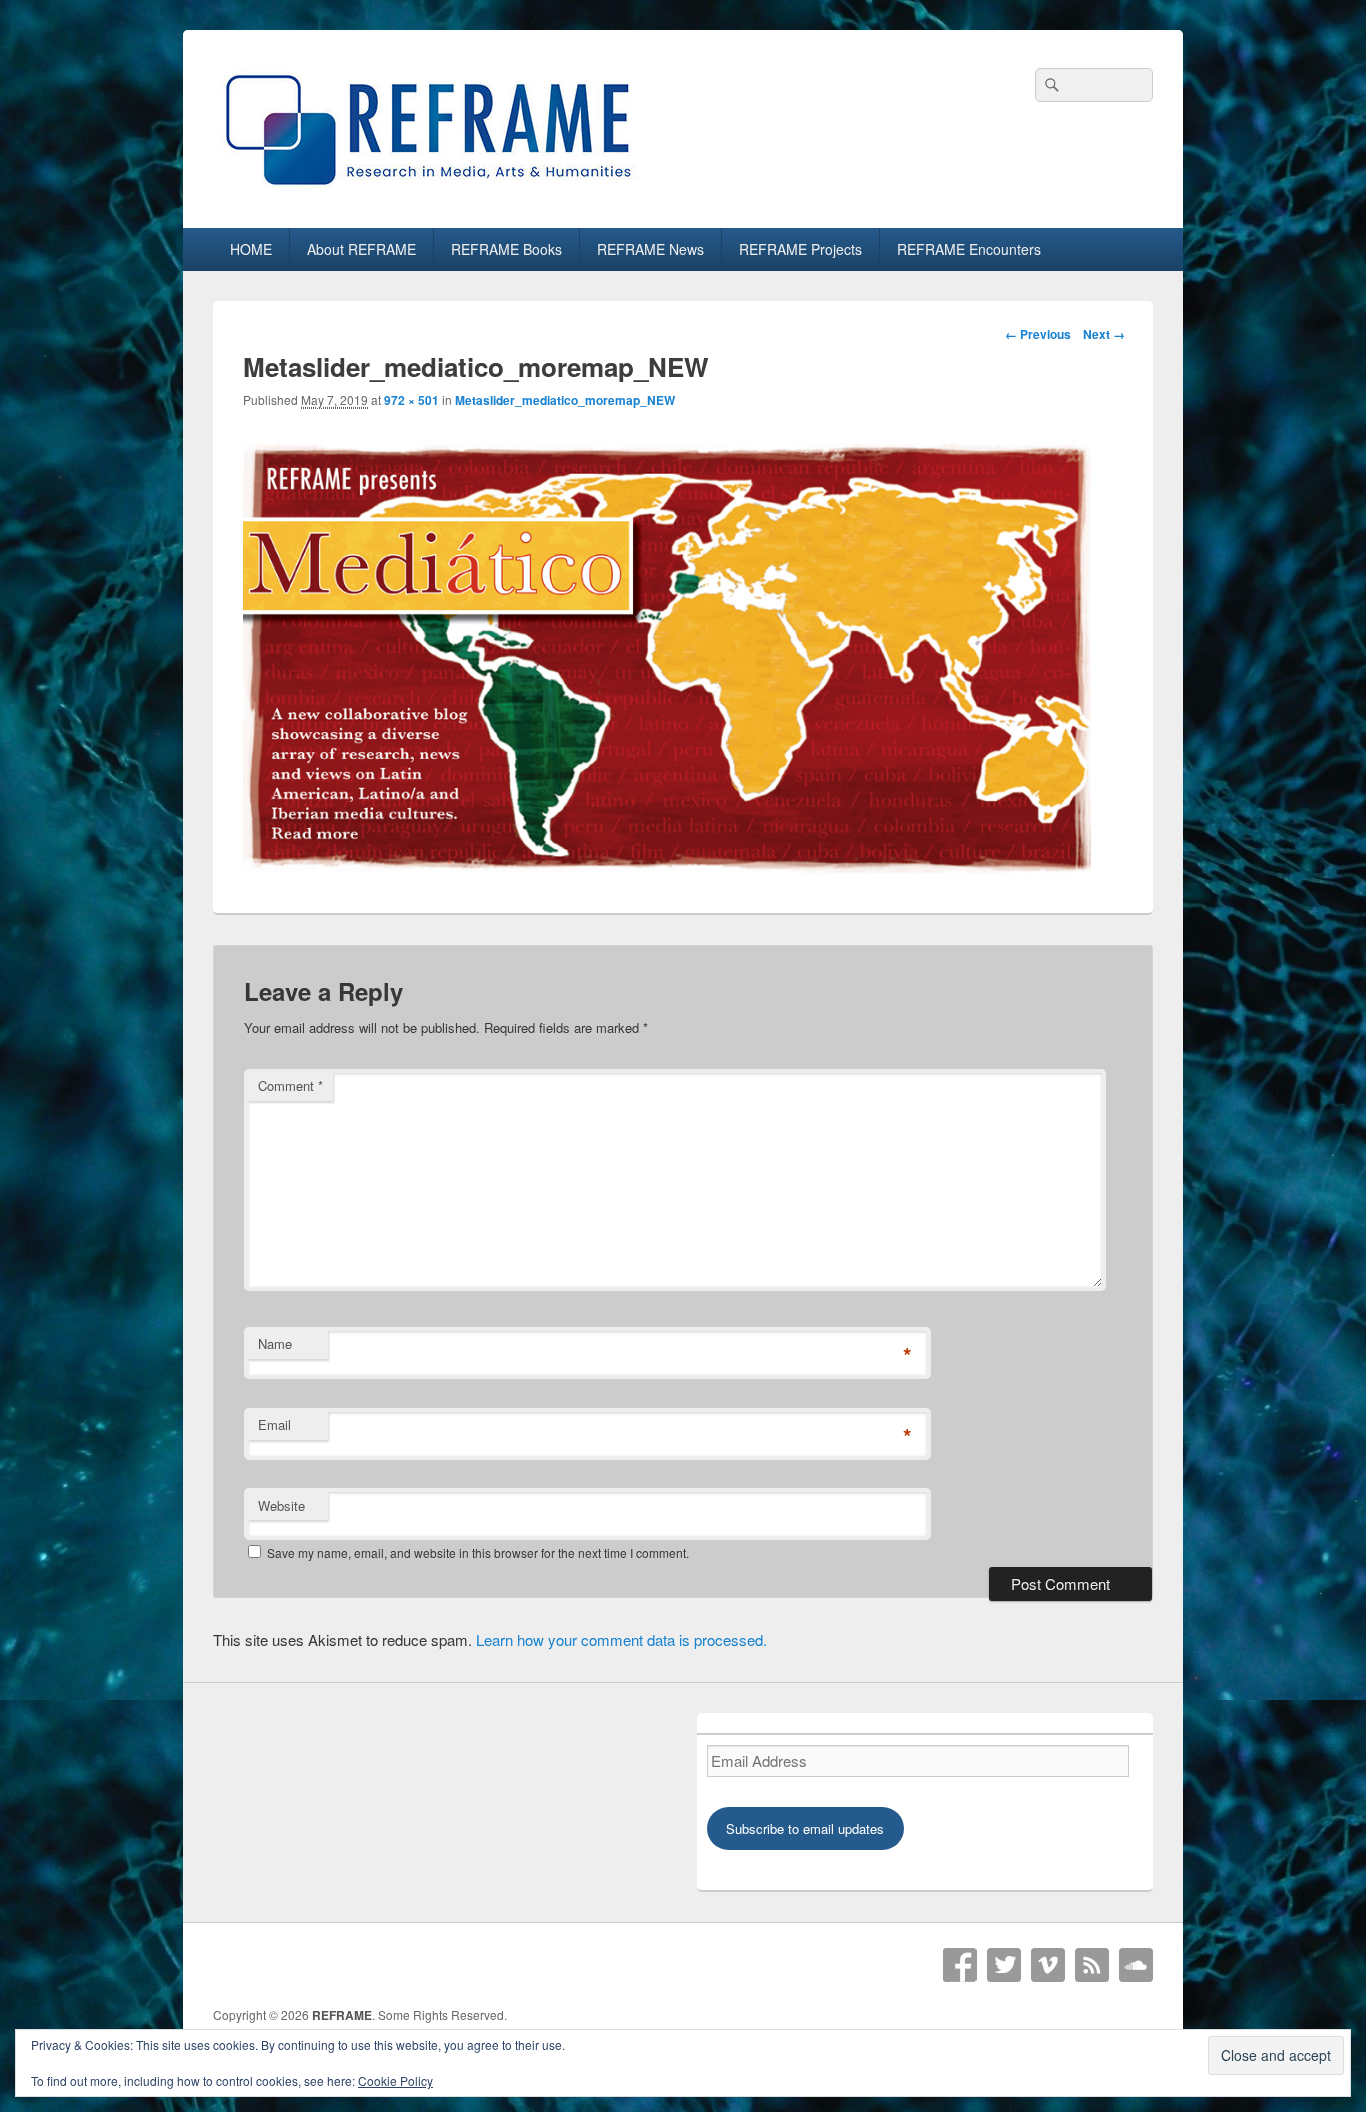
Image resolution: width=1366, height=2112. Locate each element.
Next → (1104, 334)
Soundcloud (1136, 1965)
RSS (1092, 1965)
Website (281, 1505)
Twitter (1004, 1965)
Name (275, 1343)
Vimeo (1048, 1965)
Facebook (960, 1965)
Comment (290, 1085)
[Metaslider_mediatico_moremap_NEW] (667, 869)
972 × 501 (411, 400)
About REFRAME (361, 249)
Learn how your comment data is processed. (621, 1639)
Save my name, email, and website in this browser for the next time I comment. (478, 1552)
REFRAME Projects (800, 249)
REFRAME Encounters (969, 249)
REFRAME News (650, 249)
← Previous (1038, 334)
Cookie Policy (395, 2080)
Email (274, 1424)
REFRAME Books (506, 249)
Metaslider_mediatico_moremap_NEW (565, 400)
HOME (251, 249)
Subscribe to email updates (805, 1828)
